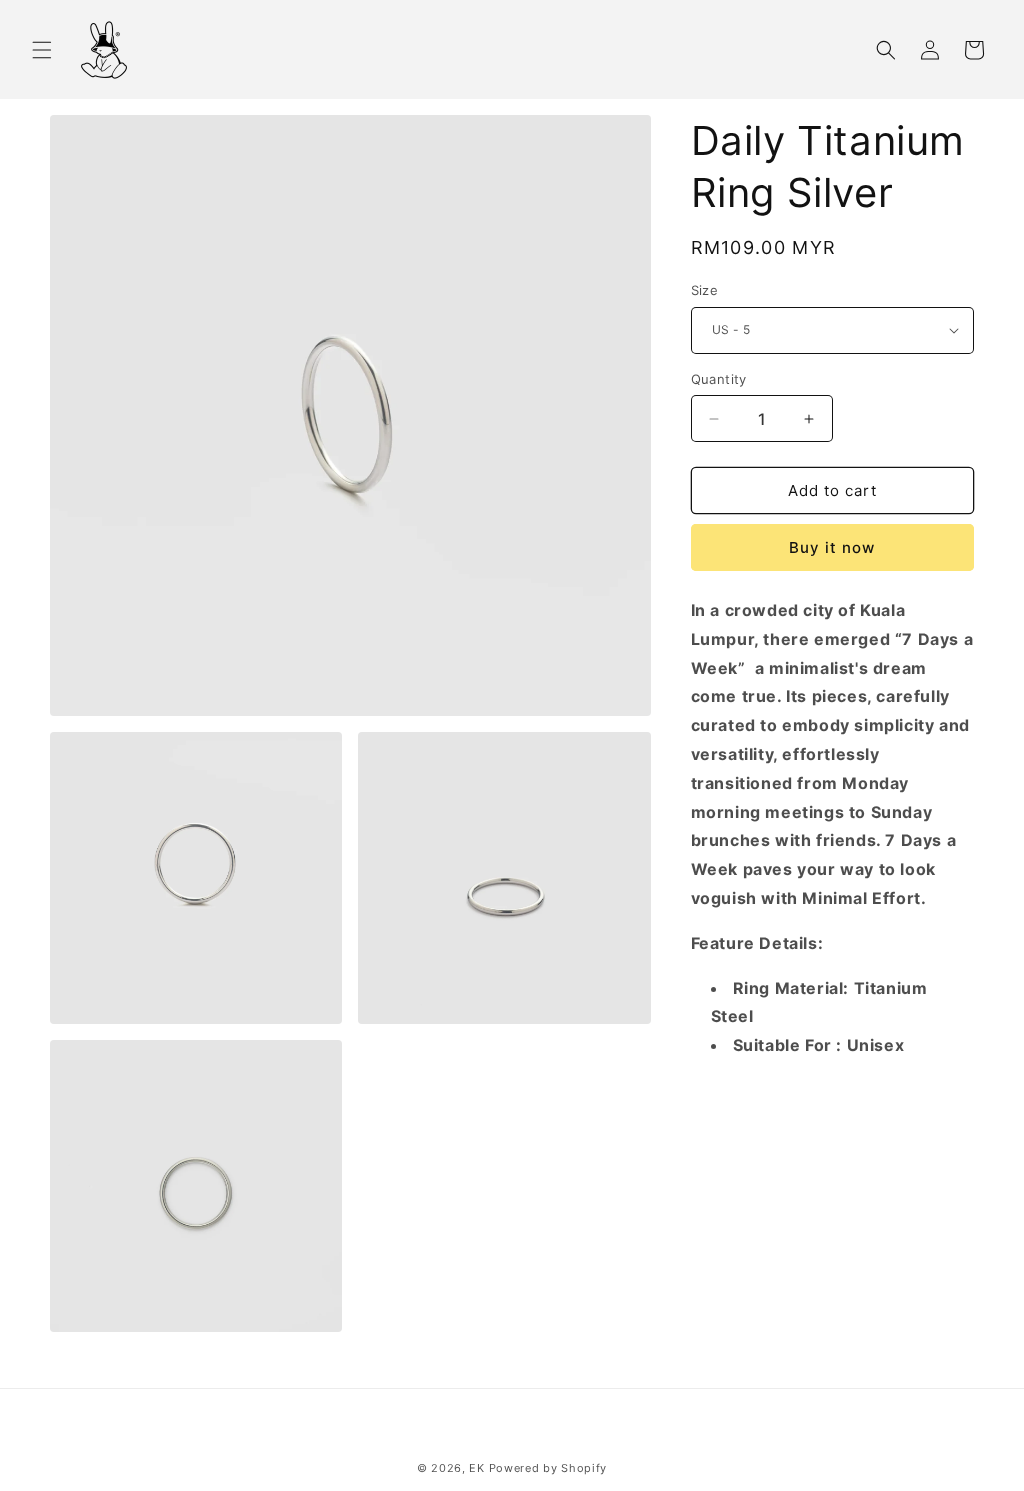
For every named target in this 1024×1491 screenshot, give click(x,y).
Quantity (719, 379)
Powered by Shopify (548, 1468)
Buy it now (832, 547)
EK (476, 1468)
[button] (42, 50)
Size (705, 290)
